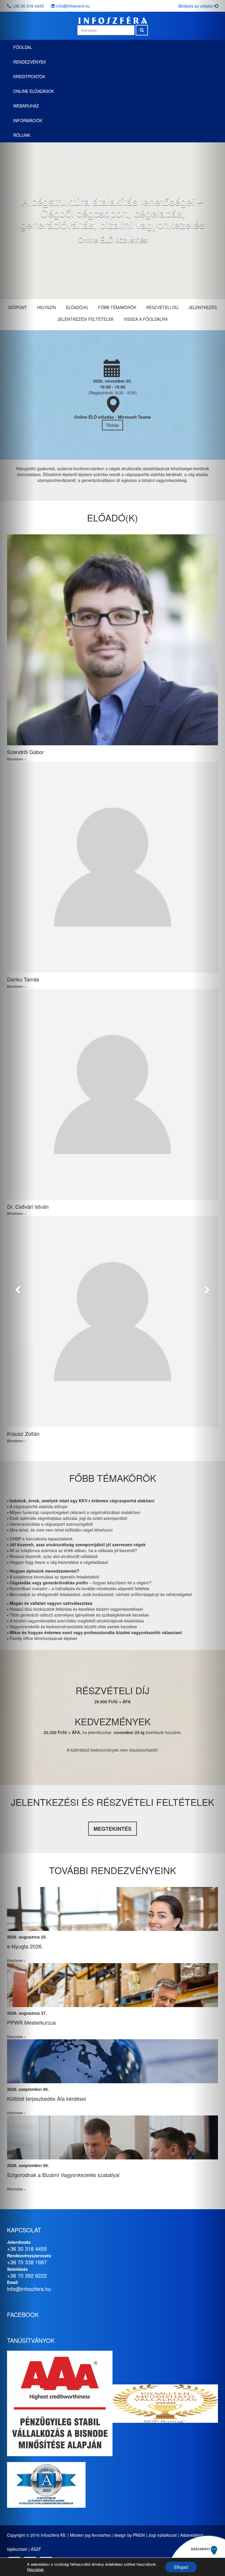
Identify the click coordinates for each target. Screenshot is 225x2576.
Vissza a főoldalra (146, 319)
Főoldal (23, 47)
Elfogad (181, 2567)
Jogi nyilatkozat (162, 2535)
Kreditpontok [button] (29, 76)
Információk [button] (28, 120)
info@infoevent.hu (73, 6)
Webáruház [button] (26, 106)
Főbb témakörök (117, 307)
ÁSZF (36, 2549)
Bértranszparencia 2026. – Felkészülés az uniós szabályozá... (79, 2022)
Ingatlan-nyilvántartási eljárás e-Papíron (53, 1946)
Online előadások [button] (34, 91)
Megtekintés (112, 1829)
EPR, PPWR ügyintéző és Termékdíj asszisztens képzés (73, 2098)
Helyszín (46, 307)
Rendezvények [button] (30, 62)
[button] (17, 1288)
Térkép (112, 425)
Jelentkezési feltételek (86, 319)
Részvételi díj (162, 307)
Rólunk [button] (22, 135)
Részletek (35, 2570)
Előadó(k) (77, 307)
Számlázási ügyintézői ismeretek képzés (54, 2175)
